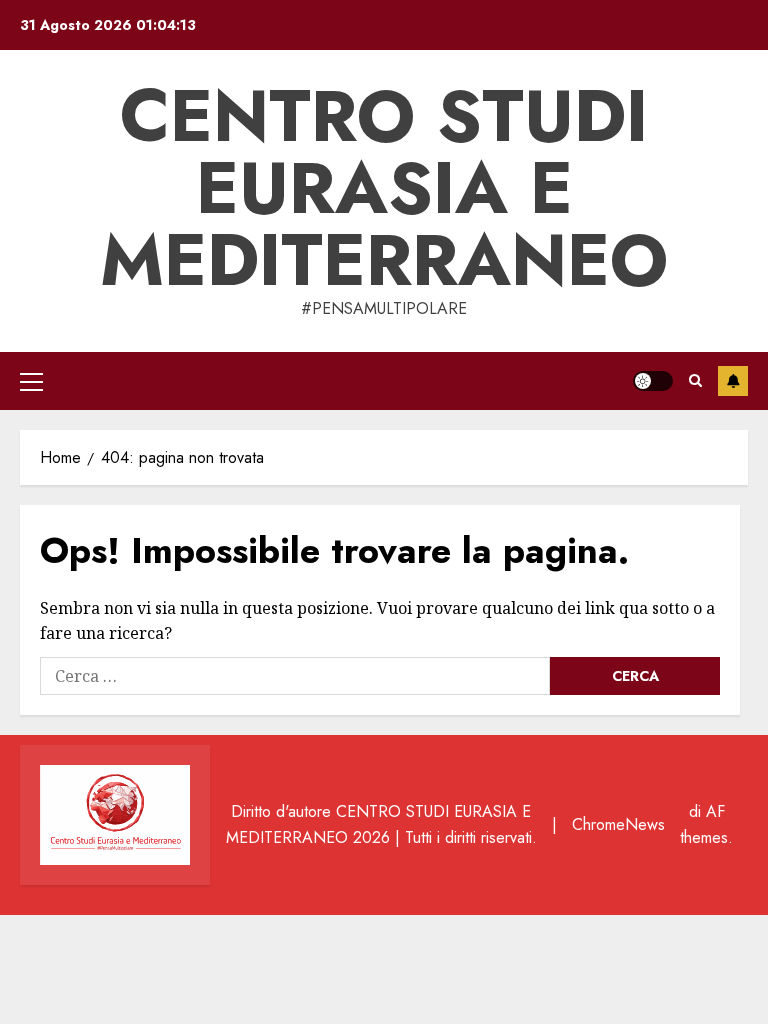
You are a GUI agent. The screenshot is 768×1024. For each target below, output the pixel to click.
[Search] (695, 380)
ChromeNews (618, 824)
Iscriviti (733, 381)
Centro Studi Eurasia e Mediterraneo (384, 188)
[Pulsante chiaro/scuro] (653, 381)
